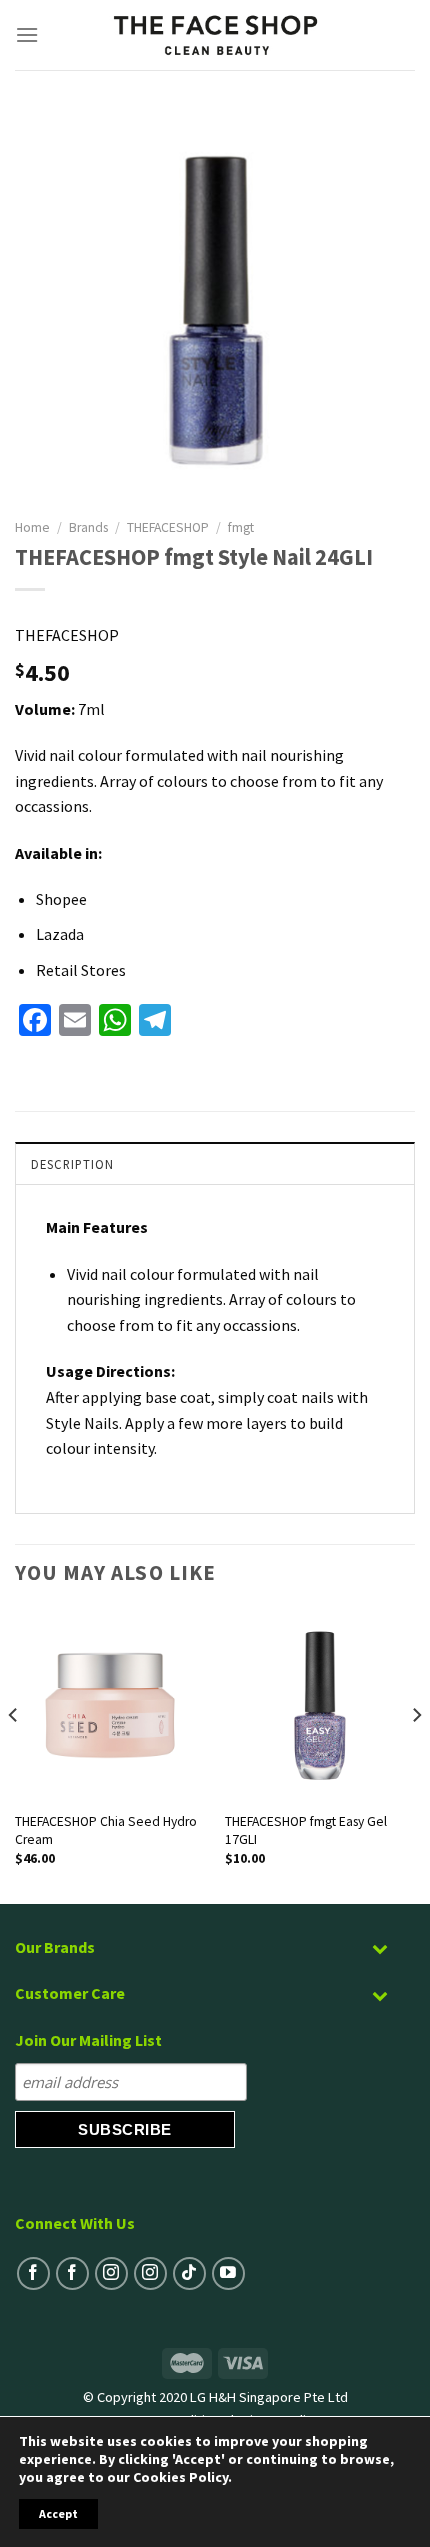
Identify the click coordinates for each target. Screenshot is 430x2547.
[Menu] (27, 34)
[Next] (416, 1755)
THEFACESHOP (168, 527)
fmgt (241, 527)
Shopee (61, 899)
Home (32, 527)
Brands (88, 527)
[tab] (215, 1163)
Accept (58, 2513)
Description (72, 1164)
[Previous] (14, 1755)
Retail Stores (81, 970)
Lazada (60, 934)
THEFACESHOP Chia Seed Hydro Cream (106, 1830)
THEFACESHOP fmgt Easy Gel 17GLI (306, 1830)
